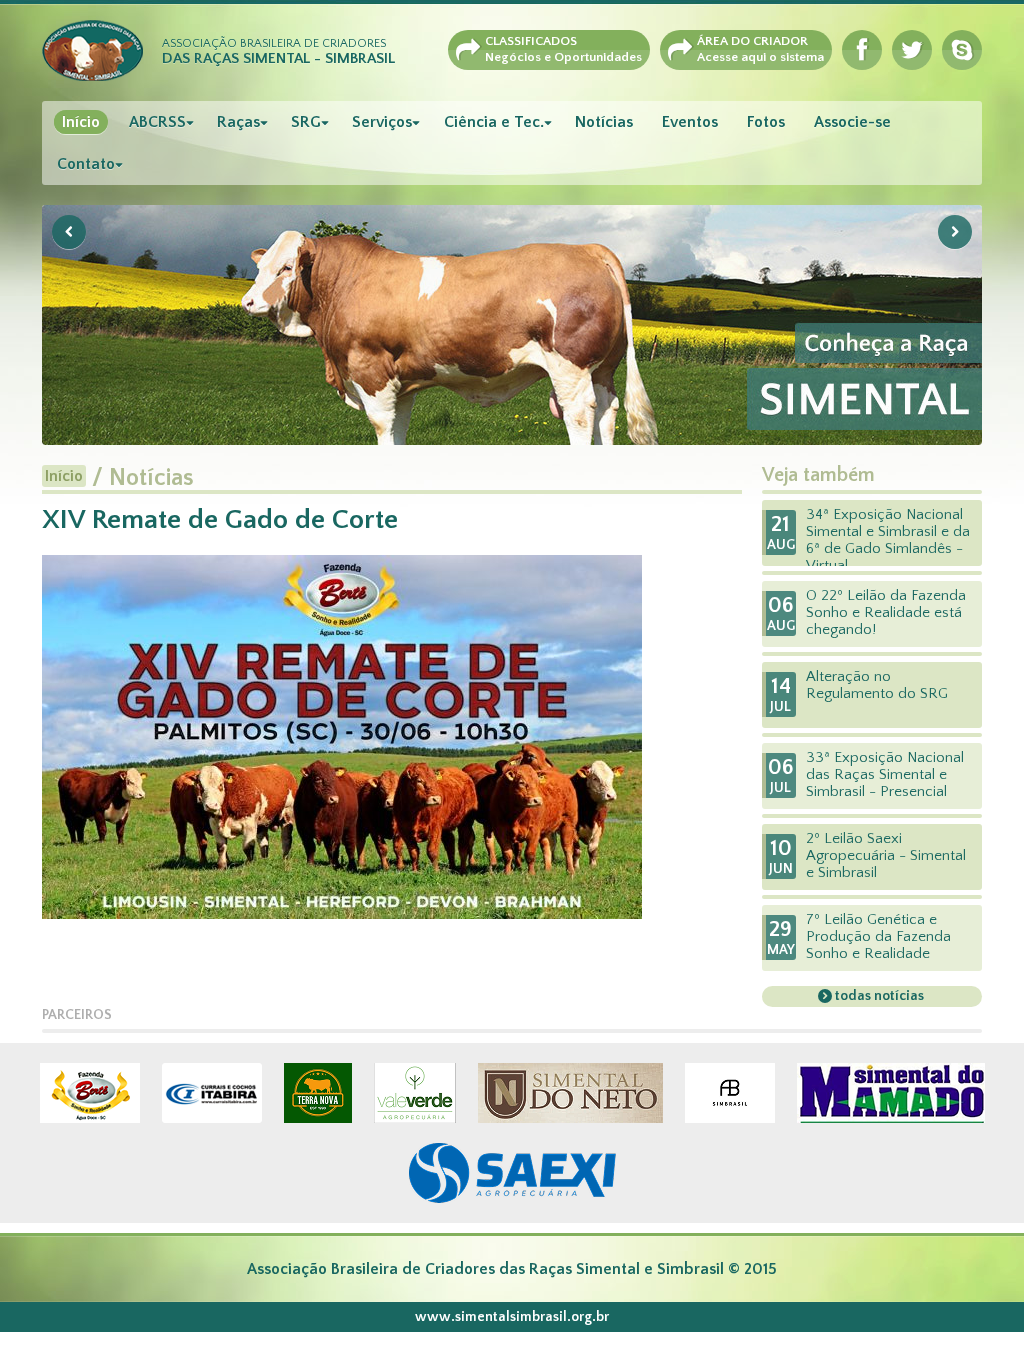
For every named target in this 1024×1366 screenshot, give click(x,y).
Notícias (604, 122)
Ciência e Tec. (494, 122)
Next (955, 232)
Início (81, 122)
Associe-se (852, 122)
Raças (238, 122)
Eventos (690, 122)
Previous (69, 232)
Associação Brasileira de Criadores (278, 52)
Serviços (382, 122)
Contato (86, 164)
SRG (306, 122)
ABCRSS (157, 122)
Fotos (766, 122)
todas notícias (878, 996)
